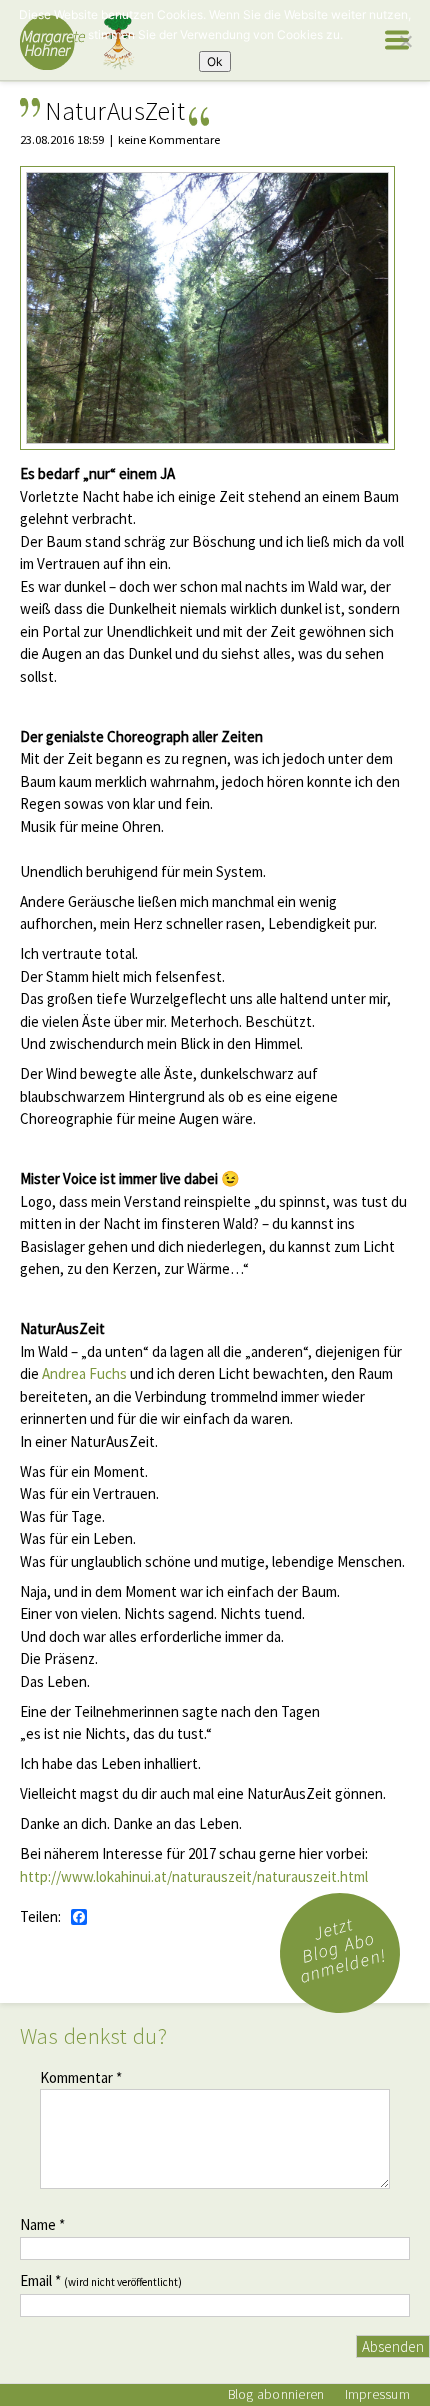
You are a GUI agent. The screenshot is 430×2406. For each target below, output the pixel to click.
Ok (215, 61)
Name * (42, 2224)
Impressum (377, 2394)
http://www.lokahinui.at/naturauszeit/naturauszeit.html (194, 1876)
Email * (101, 2280)
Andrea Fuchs (84, 1373)
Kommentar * (81, 2077)
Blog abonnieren (276, 2394)
